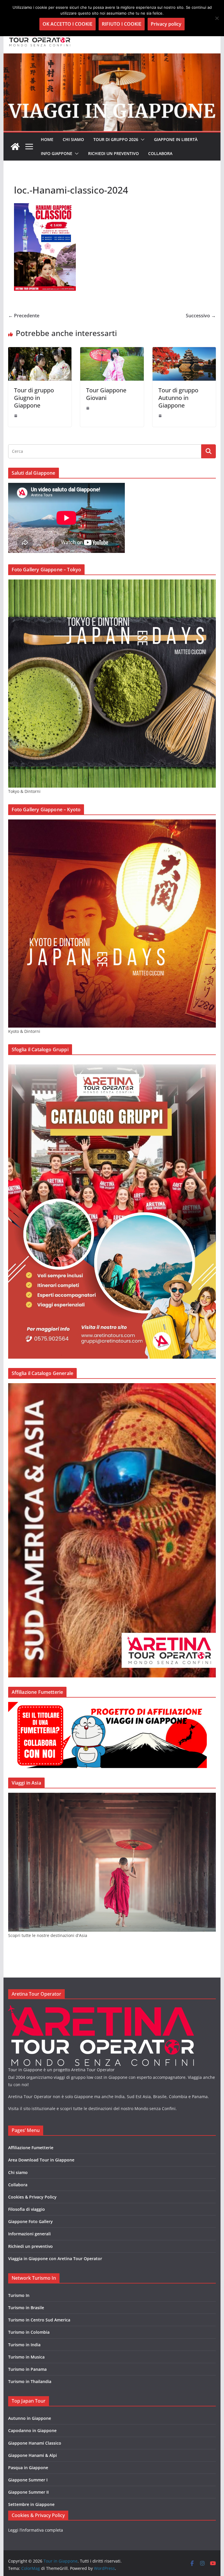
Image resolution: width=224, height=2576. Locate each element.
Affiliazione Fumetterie (31, 2148)
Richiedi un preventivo (113, 153)
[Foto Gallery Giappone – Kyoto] (112, 823)
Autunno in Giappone (30, 2418)
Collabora (160, 153)
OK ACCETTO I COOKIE (68, 24)
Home (47, 139)
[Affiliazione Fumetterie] (107, 1706)
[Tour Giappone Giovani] (112, 351)
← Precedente (24, 316)
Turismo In (19, 2295)
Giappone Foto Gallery (30, 2221)
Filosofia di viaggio (27, 2209)
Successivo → (201, 316)
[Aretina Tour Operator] (101, 2009)
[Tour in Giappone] (112, 58)
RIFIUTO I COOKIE (122, 24)
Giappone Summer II (28, 2492)
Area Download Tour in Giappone (41, 2160)
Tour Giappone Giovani (106, 394)
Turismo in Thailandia (30, 2381)
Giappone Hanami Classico (35, 2443)
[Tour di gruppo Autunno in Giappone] (184, 351)
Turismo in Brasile (26, 2308)
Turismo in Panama (27, 2369)
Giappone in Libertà (176, 139)
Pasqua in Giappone (28, 2468)
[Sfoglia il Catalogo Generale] (112, 1387)
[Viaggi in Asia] (112, 1796)
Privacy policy (166, 24)
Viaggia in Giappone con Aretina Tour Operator (55, 2259)
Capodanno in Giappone (32, 2430)
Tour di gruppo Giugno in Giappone (34, 398)
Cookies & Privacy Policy (32, 2197)
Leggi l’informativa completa (36, 2530)
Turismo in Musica (26, 2357)
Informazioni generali (29, 2234)
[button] (141, 140)
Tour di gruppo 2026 (116, 139)
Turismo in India (24, 2345)
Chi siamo (73, 139)
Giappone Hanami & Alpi (33, 2455)
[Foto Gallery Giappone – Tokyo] (112, 583)
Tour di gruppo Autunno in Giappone (178, 398)
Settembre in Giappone (31, 2504)
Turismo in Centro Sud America (39, 2320)
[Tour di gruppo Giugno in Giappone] (40, 351)
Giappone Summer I (28, 2480)
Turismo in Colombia (29, 2332)
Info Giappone (57, 153)
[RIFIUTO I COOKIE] (217, 18)
